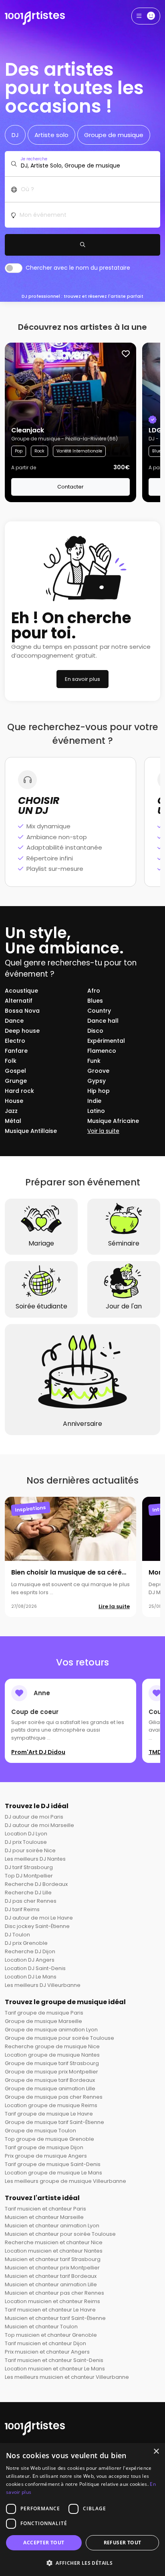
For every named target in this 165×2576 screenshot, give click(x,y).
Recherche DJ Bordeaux (36, 1884)
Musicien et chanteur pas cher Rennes (54, 2293)
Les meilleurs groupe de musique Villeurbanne (65, 2181)
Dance (14, 1021)
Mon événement (43, 215)
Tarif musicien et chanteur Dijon (45, 2343)
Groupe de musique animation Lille (50, 2088)
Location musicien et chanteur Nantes (54, 2251)
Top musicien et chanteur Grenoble (51, 2335)
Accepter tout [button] (44, 2543)
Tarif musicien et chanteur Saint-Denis (54, 2360)
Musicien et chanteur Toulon (41, 2327)
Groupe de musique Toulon (40, 2131)
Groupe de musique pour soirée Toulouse (59, 2038)
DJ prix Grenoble (26, 1943)
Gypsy (97, 1081)
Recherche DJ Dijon (30, 1951)
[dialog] (82, 2509)
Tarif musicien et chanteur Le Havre (50, 2310)
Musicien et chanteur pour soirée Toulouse (60, 2234)
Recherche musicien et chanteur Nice (54, 2242)
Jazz (11, 1111)
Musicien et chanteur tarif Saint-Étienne (55, 2318)
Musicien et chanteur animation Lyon (52, 2226)
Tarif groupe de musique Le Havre (49, 2114)
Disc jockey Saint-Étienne (37, 1926)
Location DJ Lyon (26, 1834)
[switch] (14, 268)
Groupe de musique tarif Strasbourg (52, 2063)
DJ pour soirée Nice (30, 1850)
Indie (94, 1101)
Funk (94, 1061)
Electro (15, 1041)
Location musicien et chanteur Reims (52, 2301)
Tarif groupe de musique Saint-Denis (53, 2164)
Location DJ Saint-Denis (35, 1968)
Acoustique (21, 991)
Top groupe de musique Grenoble (49, 2139)
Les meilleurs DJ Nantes (35, 1859)
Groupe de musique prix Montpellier (51, 2072)
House (14, 1101)
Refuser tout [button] (123, 2543)
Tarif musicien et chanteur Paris (45, 2209)
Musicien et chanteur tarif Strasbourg (53, 2259)
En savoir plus (82, 679)
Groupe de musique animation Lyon (51, 2030)
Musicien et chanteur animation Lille (51, 2284)
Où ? (27, 189)
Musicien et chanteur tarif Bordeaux (51, 2276)
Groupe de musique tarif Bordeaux (50, 2080)
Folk (11, 1061)
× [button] (156, 2452)
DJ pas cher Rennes (31, 1901)
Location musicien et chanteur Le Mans (55, 2369)
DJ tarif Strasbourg (29, 1867)
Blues (95, 1001)
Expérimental (106, 1041)
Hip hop (99, 1091)
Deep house (22, 1031)
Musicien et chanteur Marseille (44, 2217)
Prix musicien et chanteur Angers (47, 2352)
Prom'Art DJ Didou (38, 1752)
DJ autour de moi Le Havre (39, 1918)
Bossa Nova (22, 1011)
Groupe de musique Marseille (43, 2021)
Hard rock (19, 1091)
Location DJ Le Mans (31, 1977)
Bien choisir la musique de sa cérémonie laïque (88, 1572)
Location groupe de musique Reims (51, 2105)
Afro (94, 991)
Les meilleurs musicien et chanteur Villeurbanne (67, 2377)
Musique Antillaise (31, 1131)
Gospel (15, 1071)
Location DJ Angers (30, 1960)
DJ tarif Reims (22, 1909)
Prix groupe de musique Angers (46, 2156)
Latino (96, 1111)
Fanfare (16, 1051)
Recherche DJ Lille (28, 1893)
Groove (98, 1071)
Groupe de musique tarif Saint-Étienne (54, 2122)
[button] (82, 2563)
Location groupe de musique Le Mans (53, 2173)
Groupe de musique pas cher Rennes (54, 2097)
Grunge (16, 1081)
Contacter (70, 487)
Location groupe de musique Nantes (52, 2055)
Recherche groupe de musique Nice (52, 2046)
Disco (95, 1031)
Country (99, 1011)
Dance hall (103, 1021)
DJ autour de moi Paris (34, 1817)
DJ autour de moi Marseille (39, 1825)
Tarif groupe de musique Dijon (44, 2147)
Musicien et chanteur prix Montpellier (52, 2268)
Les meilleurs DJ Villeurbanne (43, 1985)
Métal (13, 1121)
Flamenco (102, 1051)
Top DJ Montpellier (29, 1876)
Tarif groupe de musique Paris (44, 2013)
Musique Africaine (113, 1121)
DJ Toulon (17, 1935)
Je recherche (34, 159)
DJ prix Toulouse (26, 1842)
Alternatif (19, 1001)
